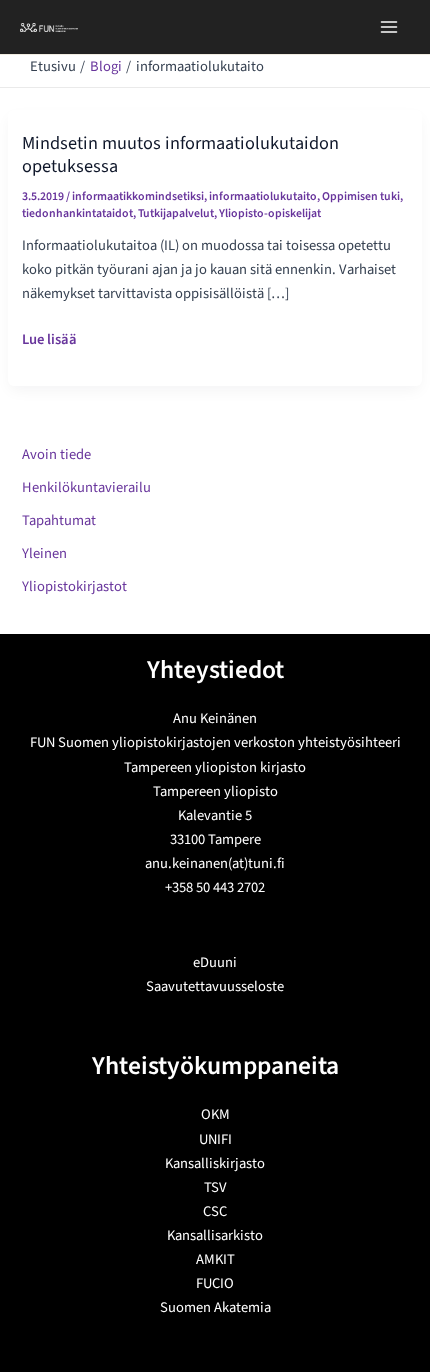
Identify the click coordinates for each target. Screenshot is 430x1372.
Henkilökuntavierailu (86, 487)
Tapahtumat (59, 520)
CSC (215, 1211)
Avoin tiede (56, 454)
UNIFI (215, 1139)
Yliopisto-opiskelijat (270, 213)
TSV (215, 1187)
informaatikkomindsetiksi (138, 196)
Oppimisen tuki (361, 196)
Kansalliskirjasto (215, 1163)
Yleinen (44, 553)
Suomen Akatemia (215, 1307)
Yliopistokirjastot (74, 586)
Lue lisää (49, 340)
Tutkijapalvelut (176, 213)
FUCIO (215, 1283)
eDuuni (215, 962)
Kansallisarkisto (215, 1235)
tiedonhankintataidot (77, 213)
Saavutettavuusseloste (215, 986)
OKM (215, 1114)
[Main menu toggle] (389, 27)
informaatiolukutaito (263, 196)
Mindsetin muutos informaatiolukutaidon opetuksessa (180, 154)
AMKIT (215, 1259)
